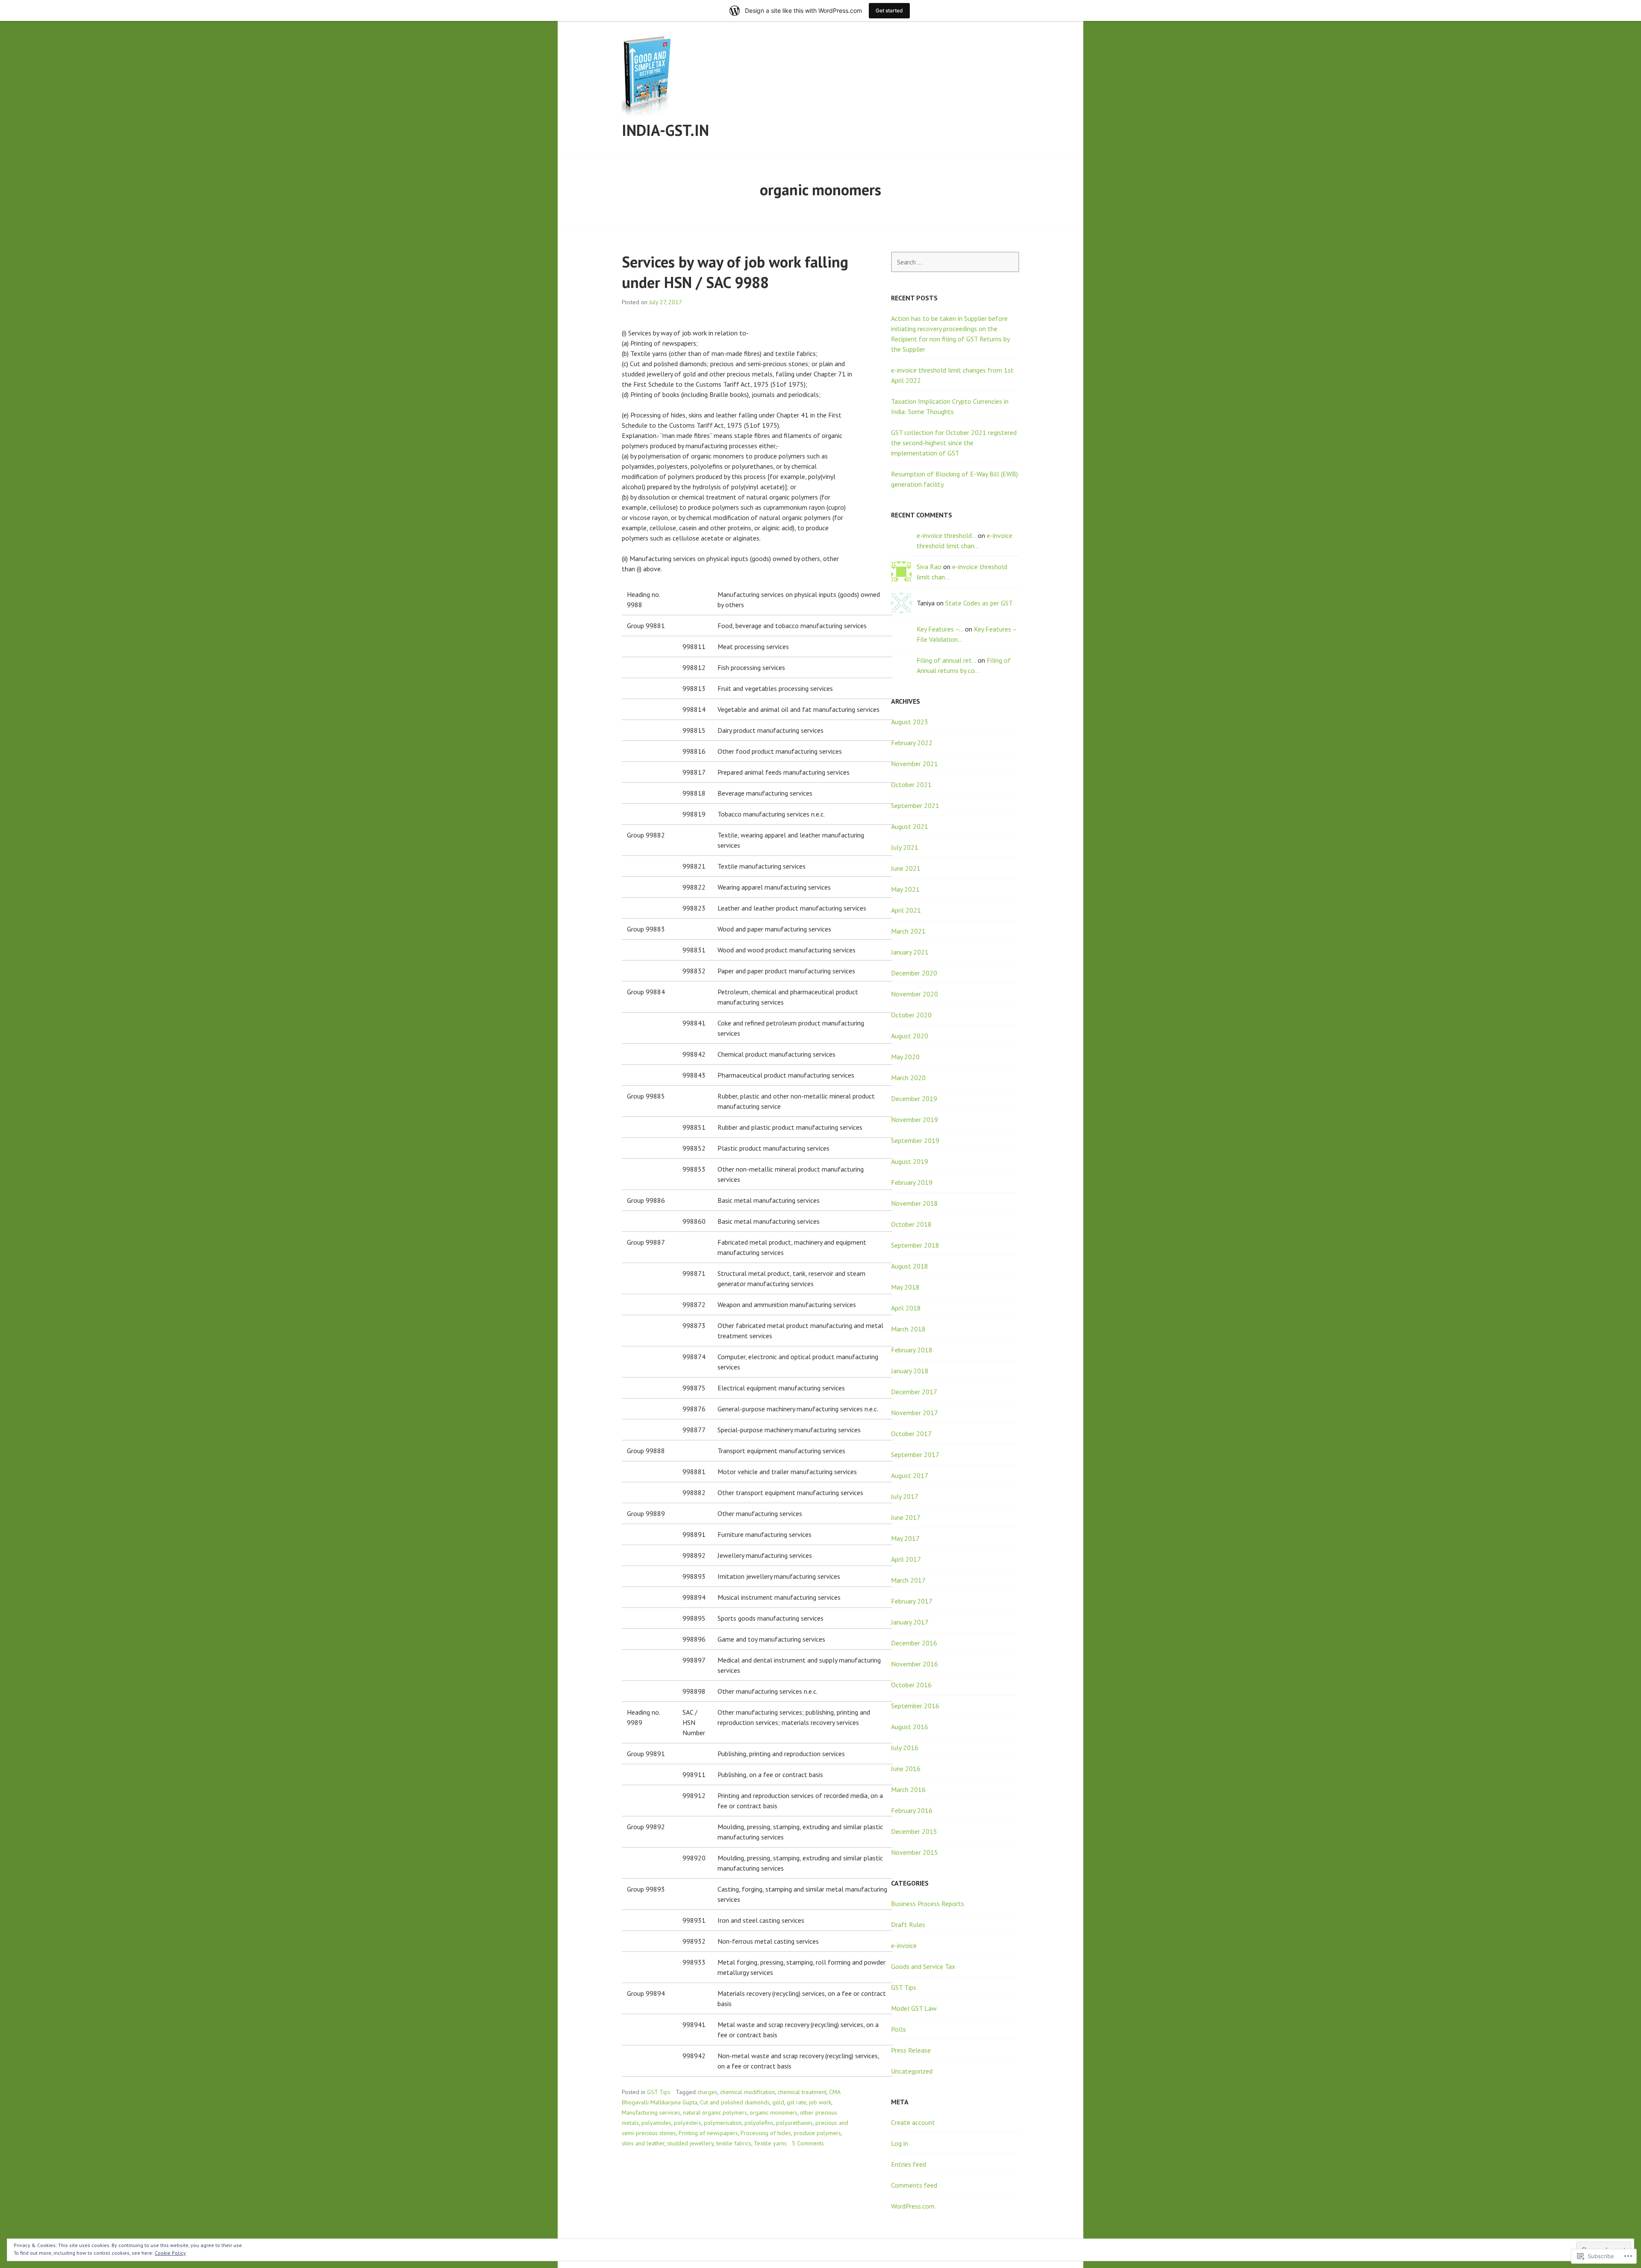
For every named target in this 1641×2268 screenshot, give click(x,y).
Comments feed (914, 2185)
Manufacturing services (651, 2112)
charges (707, 2092)
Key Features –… (940, 629)
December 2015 (914, 1831)
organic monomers (773, 2112)
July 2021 (905, 847)
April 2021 (906, 910)
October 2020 (911, 1015)
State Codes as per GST (979, 603)
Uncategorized (912, 2071)
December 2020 (914, 973)
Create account (913, 2122)
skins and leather (643, 2143)
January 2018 (910, 1371)
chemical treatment (802, 2092)
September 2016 (915, 1706)
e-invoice (904, 1945)
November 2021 (915, 764)
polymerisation (723, 2123)
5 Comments (808, 2143)
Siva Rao (929, 567)
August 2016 (910, 1727)
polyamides (656, 2123)
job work (820, 2102)
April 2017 (906, 1559)
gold (778, 2102)
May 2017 (905, 1538)
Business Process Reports (928, 1904)
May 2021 (905, 889)
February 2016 (912, 1810)
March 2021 (908, 931)
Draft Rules (908, 1924)
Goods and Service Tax (923, 1966)
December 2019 (914, 1099)
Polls (898, 2029)
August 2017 (910, 1475)
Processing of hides (766, 2133)
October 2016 (911, 1685)
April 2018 (906, 1308)
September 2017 (915, 1454)
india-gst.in (665, 130)
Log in (900, 2143)
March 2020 (908, 1078)
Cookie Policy (170, 2253)
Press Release (911, 2050)
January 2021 (910, 952)
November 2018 (915, 1203)
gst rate (797, 2102)
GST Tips (659, 2092)
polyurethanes (794, 2123)
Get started (889, 10)
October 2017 (911, 1434)
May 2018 (905, 1287)
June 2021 (906, 868)
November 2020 (915, 994)
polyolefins (759, 2123)
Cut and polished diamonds (735, 2102)
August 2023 (910, 722)
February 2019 (912, 1182)
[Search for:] (955, 262)
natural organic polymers (715, 2112)
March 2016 (908, 1789)
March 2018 (908, 1329)
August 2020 (910, 1036)
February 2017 (912, 1601)
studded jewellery (690, 2143)
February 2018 (912, 1350)
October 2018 (911, 1224)
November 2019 (915, 1119)
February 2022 (912, 743)
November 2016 (915, 1664)
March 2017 (908, 1580)
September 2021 (915, 805)
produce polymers (817, 2133)
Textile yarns (770, 2143)
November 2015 (915, 1852)
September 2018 (915, 1245)
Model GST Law (914, 2008)
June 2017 (906, 1517)
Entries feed (909, 2164)
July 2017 (905, 1496)
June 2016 (906, 1769)
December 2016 (914, 1643)
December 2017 (914, 1392)
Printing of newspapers (708, 2133)
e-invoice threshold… (946, 535)
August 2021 (910, 826)
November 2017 (915, 1413)
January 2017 (910, 1622)
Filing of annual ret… (946, 660)
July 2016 (905, 1748)
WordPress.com (913, 2206)
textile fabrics (734, 2143)
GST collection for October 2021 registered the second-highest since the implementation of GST (954, 443)
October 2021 (911, 784)
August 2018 (910, 1266)
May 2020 (905, 1057)
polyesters (688, 2123)
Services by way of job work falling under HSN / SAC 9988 (735, 272)
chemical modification (748, 2092)
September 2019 (915, 1140)
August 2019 (910, 1161)
